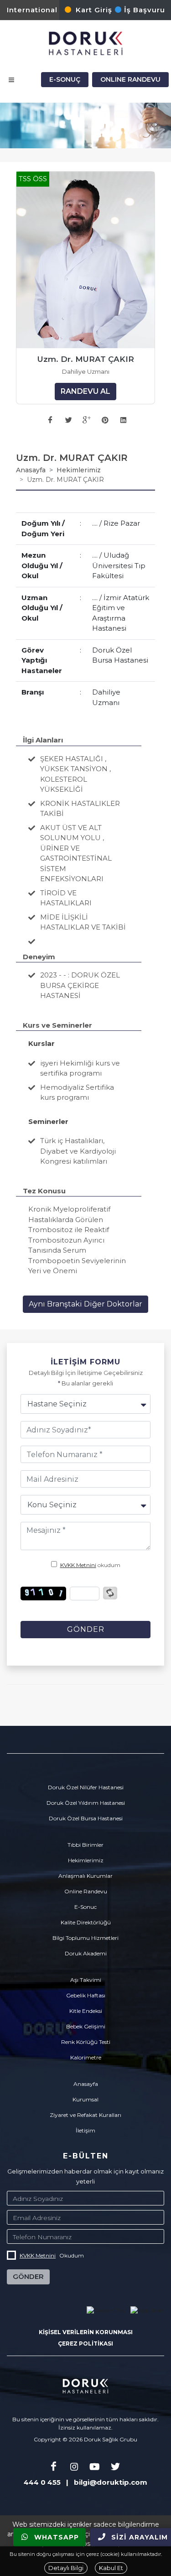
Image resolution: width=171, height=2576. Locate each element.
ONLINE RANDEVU (130, 79)
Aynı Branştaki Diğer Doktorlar (85, 1304)
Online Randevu (86, 1891)
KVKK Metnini (78, 1565)
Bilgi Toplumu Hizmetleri (85, 1938)
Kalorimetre (86, 2057)
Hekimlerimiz (79, 470)
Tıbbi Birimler (85, 1845)
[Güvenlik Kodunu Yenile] (110, 1592)
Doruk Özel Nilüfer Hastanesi (86, 1787)
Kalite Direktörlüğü (86, 1922)
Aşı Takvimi (86, 1980)
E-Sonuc (85, 1907)
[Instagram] (74, 2467)
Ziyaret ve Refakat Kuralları (85, 2115)
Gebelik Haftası (86, 1995)
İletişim (85, 2130)
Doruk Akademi (86, 1953)
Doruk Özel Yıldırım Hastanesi (86, 1803)
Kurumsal (85, 2099)
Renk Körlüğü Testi (86, 2042)
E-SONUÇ (65, 79)
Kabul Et (111, 2568)
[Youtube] (95, 2467)
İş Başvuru (145, 10)
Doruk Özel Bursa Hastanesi (86, 1818)
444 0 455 (42, 2482)
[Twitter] (115, 2467)
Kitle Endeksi (86, 2011)
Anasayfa (31, 470)
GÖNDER (28, 2276)
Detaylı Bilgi (66, 2568)
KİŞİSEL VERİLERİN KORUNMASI (86, 2332)
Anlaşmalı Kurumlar (85, 1876)
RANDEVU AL (85, 391)
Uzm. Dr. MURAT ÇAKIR (86, 359)
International (32, 10)
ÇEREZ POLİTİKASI (85, 2343)
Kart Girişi (95, 10)
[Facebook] (54, 2467)
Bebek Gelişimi (86, 2026)
